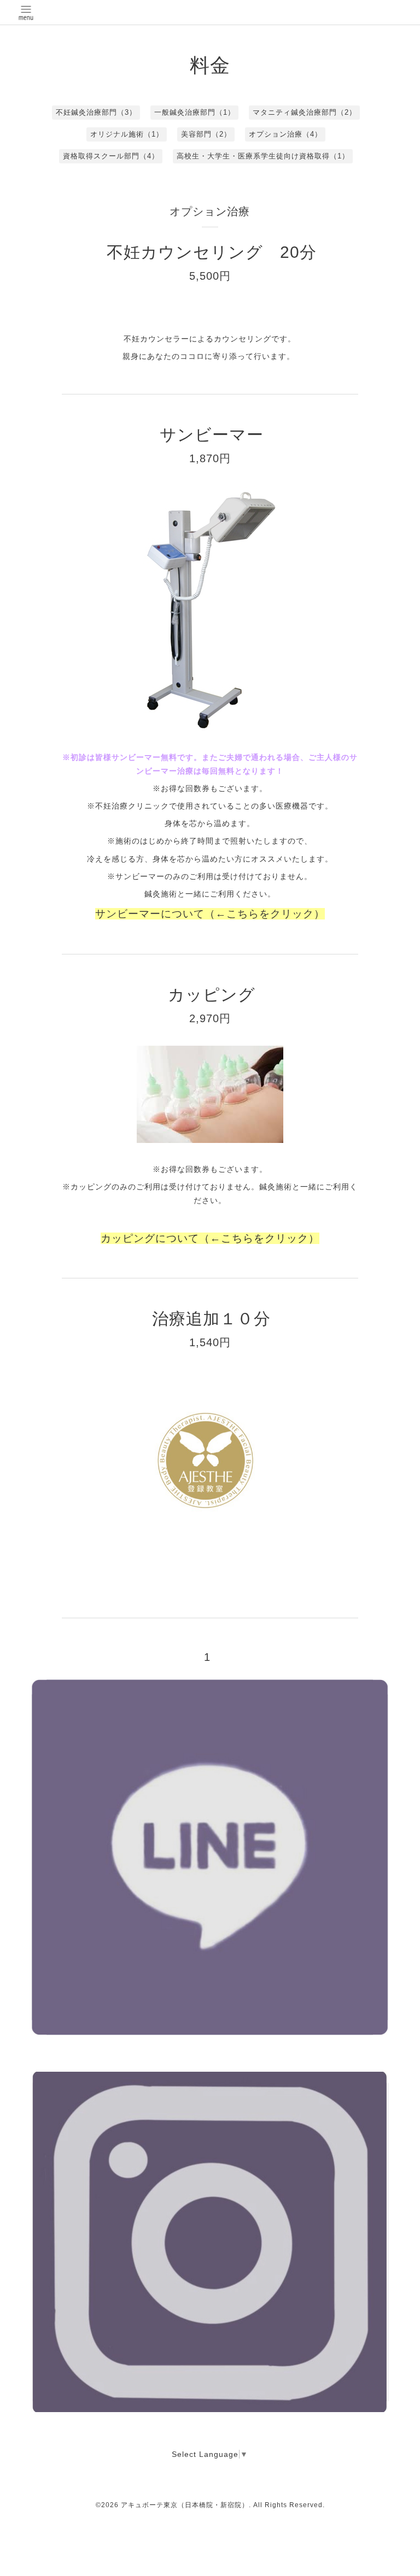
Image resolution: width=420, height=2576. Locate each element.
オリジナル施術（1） (127, 134)
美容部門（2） (206, 134)
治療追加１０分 (211, 1319)
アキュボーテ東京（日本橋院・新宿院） (185, 2505)
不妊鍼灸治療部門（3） (96, 112)
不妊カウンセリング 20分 (212, 252)
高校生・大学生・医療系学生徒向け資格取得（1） (263, 156)
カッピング (220, 995)
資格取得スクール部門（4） (111, 156)
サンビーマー (220, 435)
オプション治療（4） (285, 134)
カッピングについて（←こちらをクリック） (210, 1238)
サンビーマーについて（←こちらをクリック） (210, 914)
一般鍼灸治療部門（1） (195, 112)
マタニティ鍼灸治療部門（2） (305, 112)
